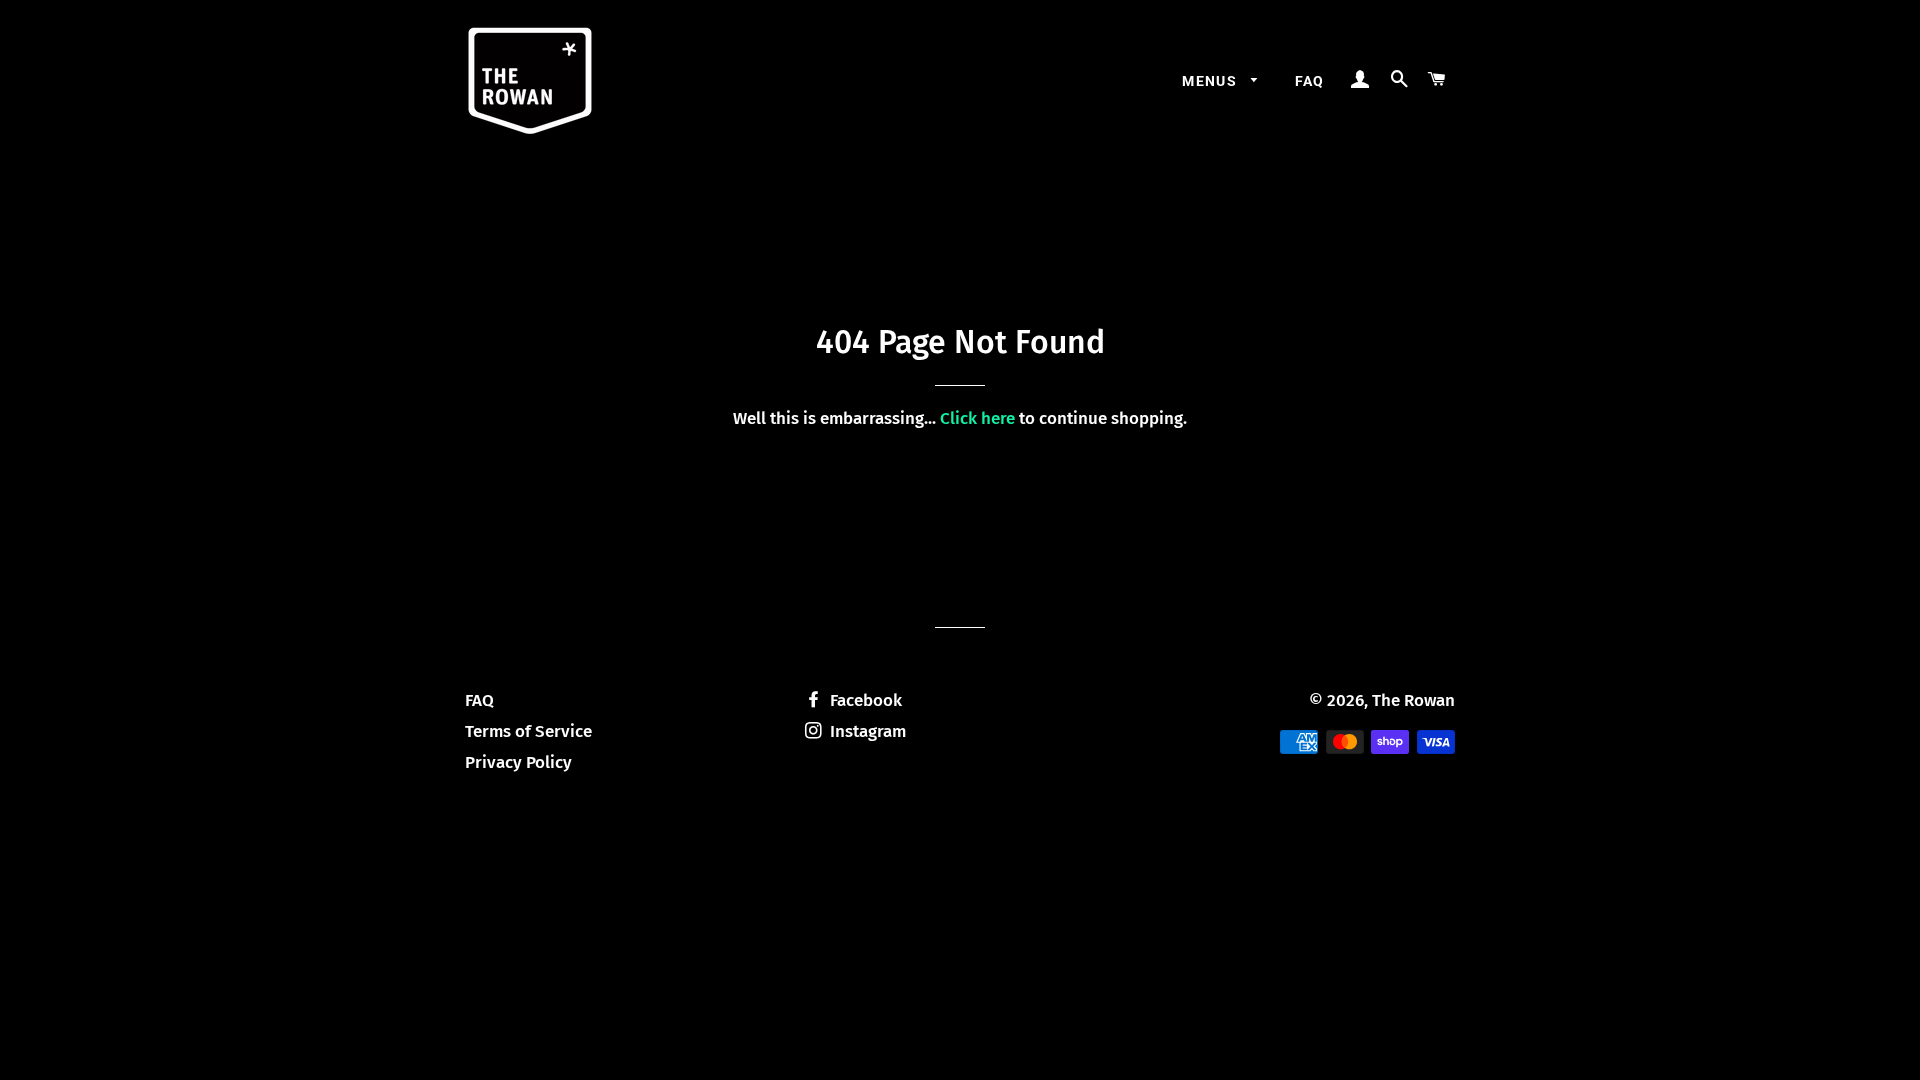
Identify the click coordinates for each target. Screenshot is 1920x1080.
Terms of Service (528, 731)
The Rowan (1413, 700)
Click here (977, 418)
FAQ (1310, 81)
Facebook (864, 700)
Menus (1211, 81)
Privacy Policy (518, 762)
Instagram (866, 731)
